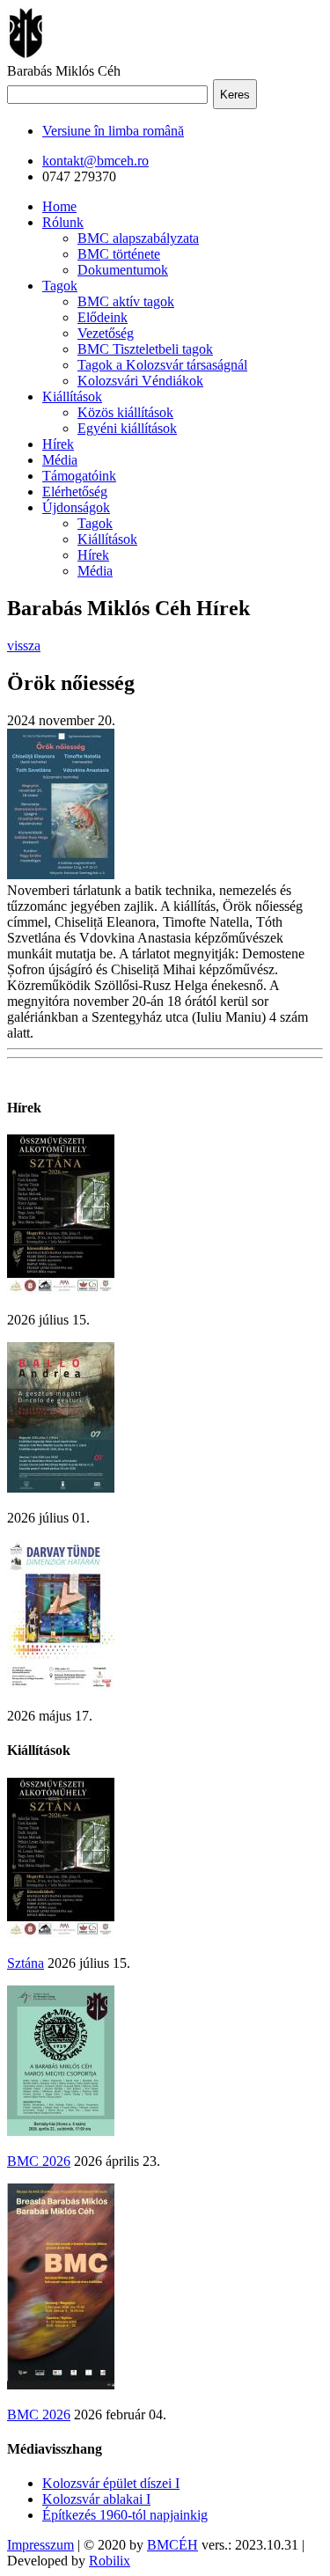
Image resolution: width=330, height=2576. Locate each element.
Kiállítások (72, 396)
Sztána (26, 1963)
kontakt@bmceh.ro (95, 161)
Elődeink (103, 317)
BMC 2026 (39, 2161)
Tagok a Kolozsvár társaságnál (162, 365)
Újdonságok (76, 507)
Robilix (110, 2561)
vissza (24, 646)
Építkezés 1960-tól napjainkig (125, 2515)
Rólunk (63, 222)
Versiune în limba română (113, 131)
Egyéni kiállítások (127, 428)
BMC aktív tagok (126, 301)
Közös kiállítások (125, 412)
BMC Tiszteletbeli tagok (145, 349)
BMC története (119, 254)
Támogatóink (79, 476)
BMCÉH (172, 2545)
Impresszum (40, 2545)
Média (60, 460)
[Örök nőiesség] (61, 874)
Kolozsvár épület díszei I (111, 2483)
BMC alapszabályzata (138, 238)
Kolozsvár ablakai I (96, 2499)
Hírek (58, 444)
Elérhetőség (75, 492)
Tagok (60, 286)
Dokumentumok (123, 270)
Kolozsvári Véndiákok (140, 381)
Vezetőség (106, 333)
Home (59, 206)
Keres (235, 95)
